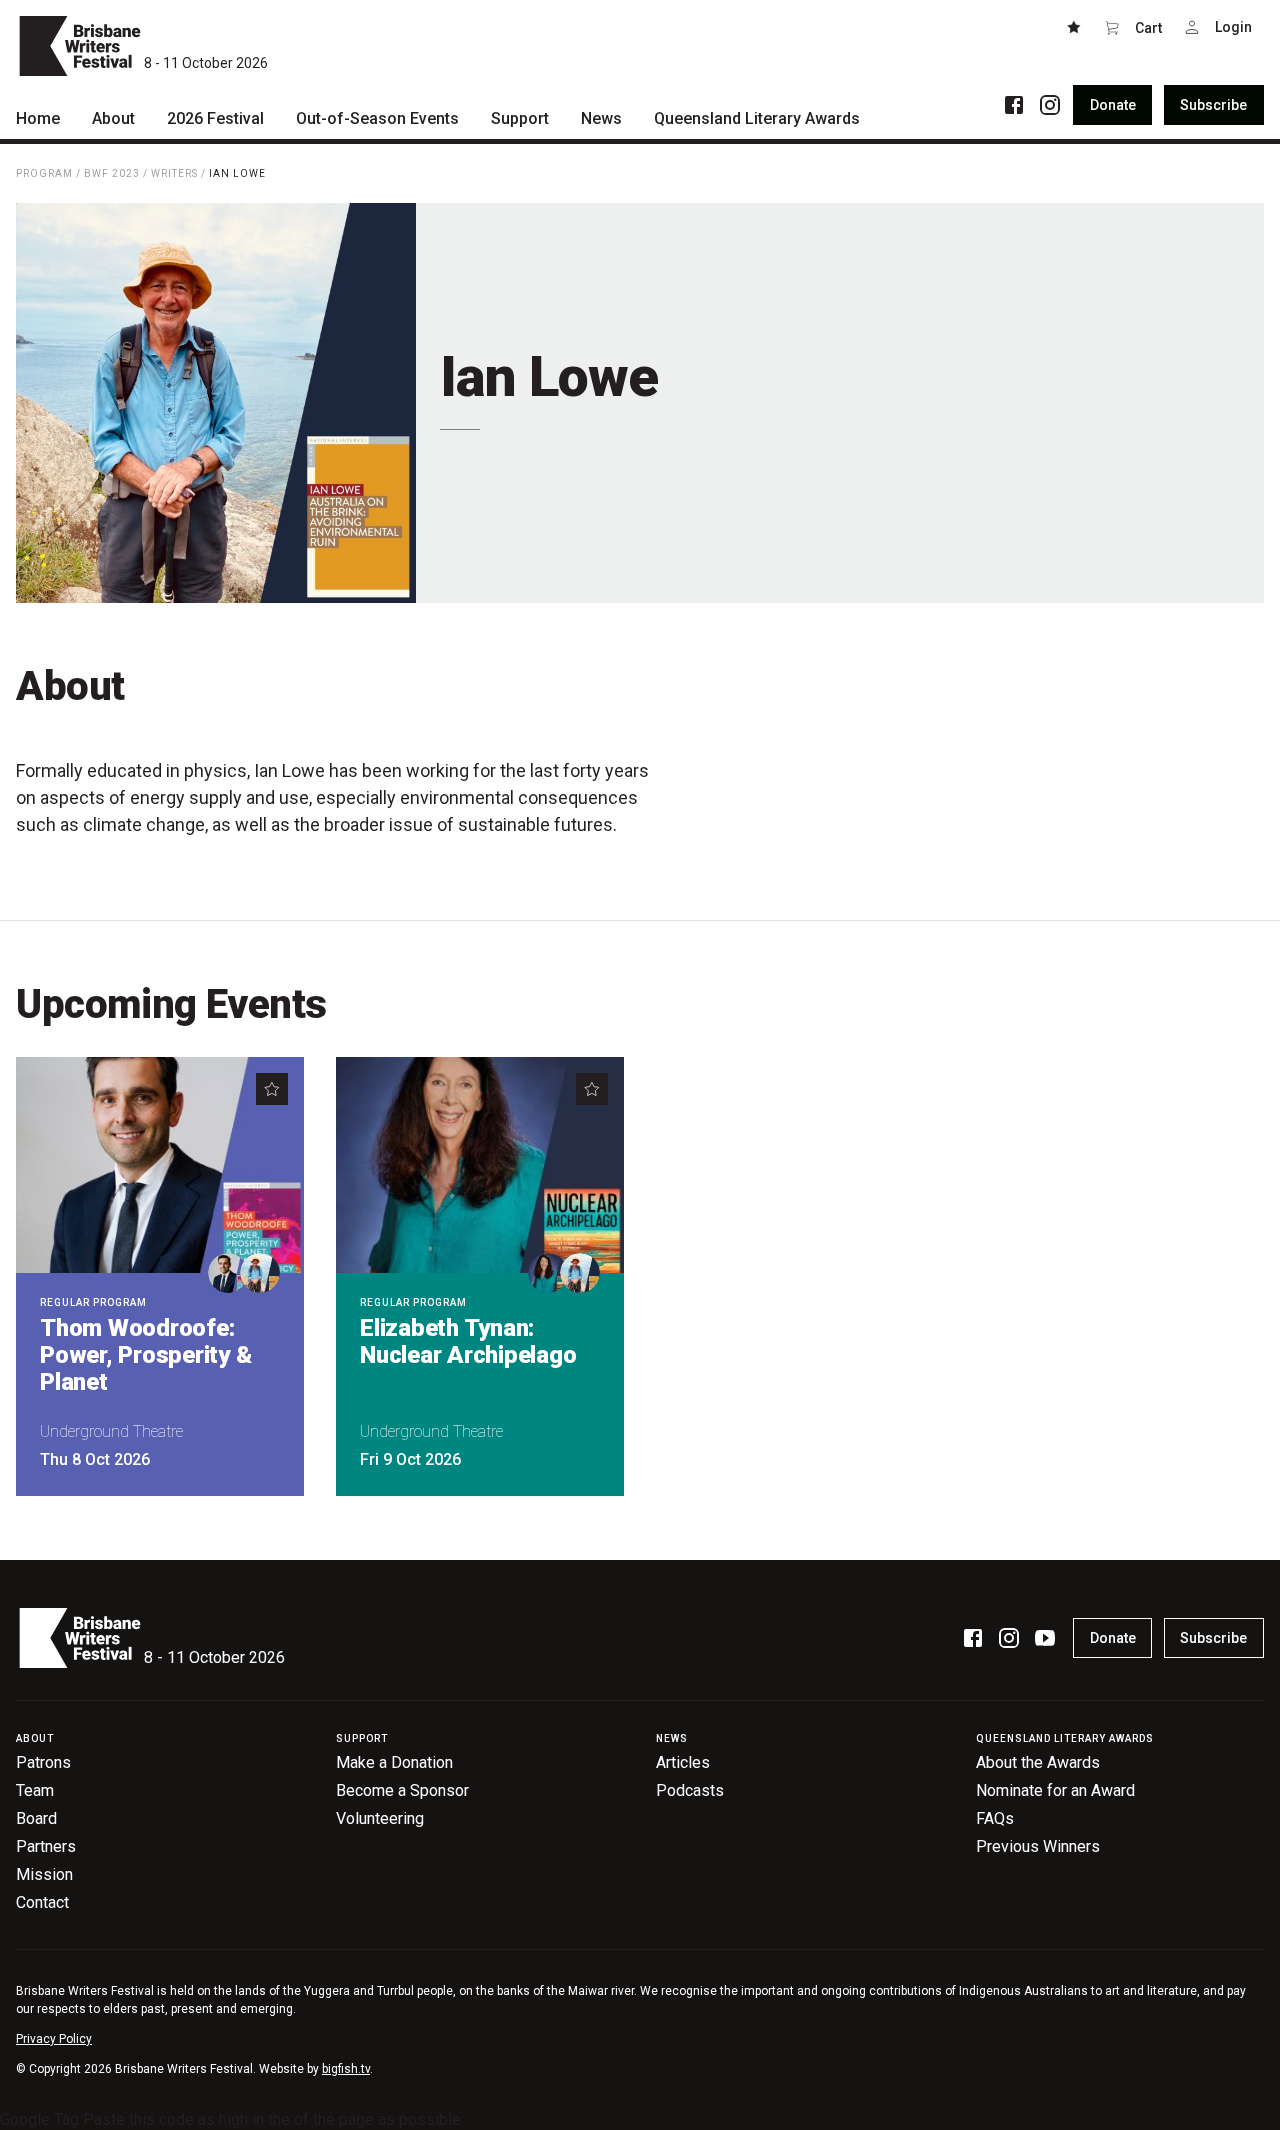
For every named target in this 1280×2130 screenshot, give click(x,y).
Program (44, 173)
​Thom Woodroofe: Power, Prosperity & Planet (145, 1355)
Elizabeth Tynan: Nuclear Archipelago (468, 1341)
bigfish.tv (346, 2069)
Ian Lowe (237, 173)
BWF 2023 (112, 173)
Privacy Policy (54, 2039)
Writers (174, 173)
